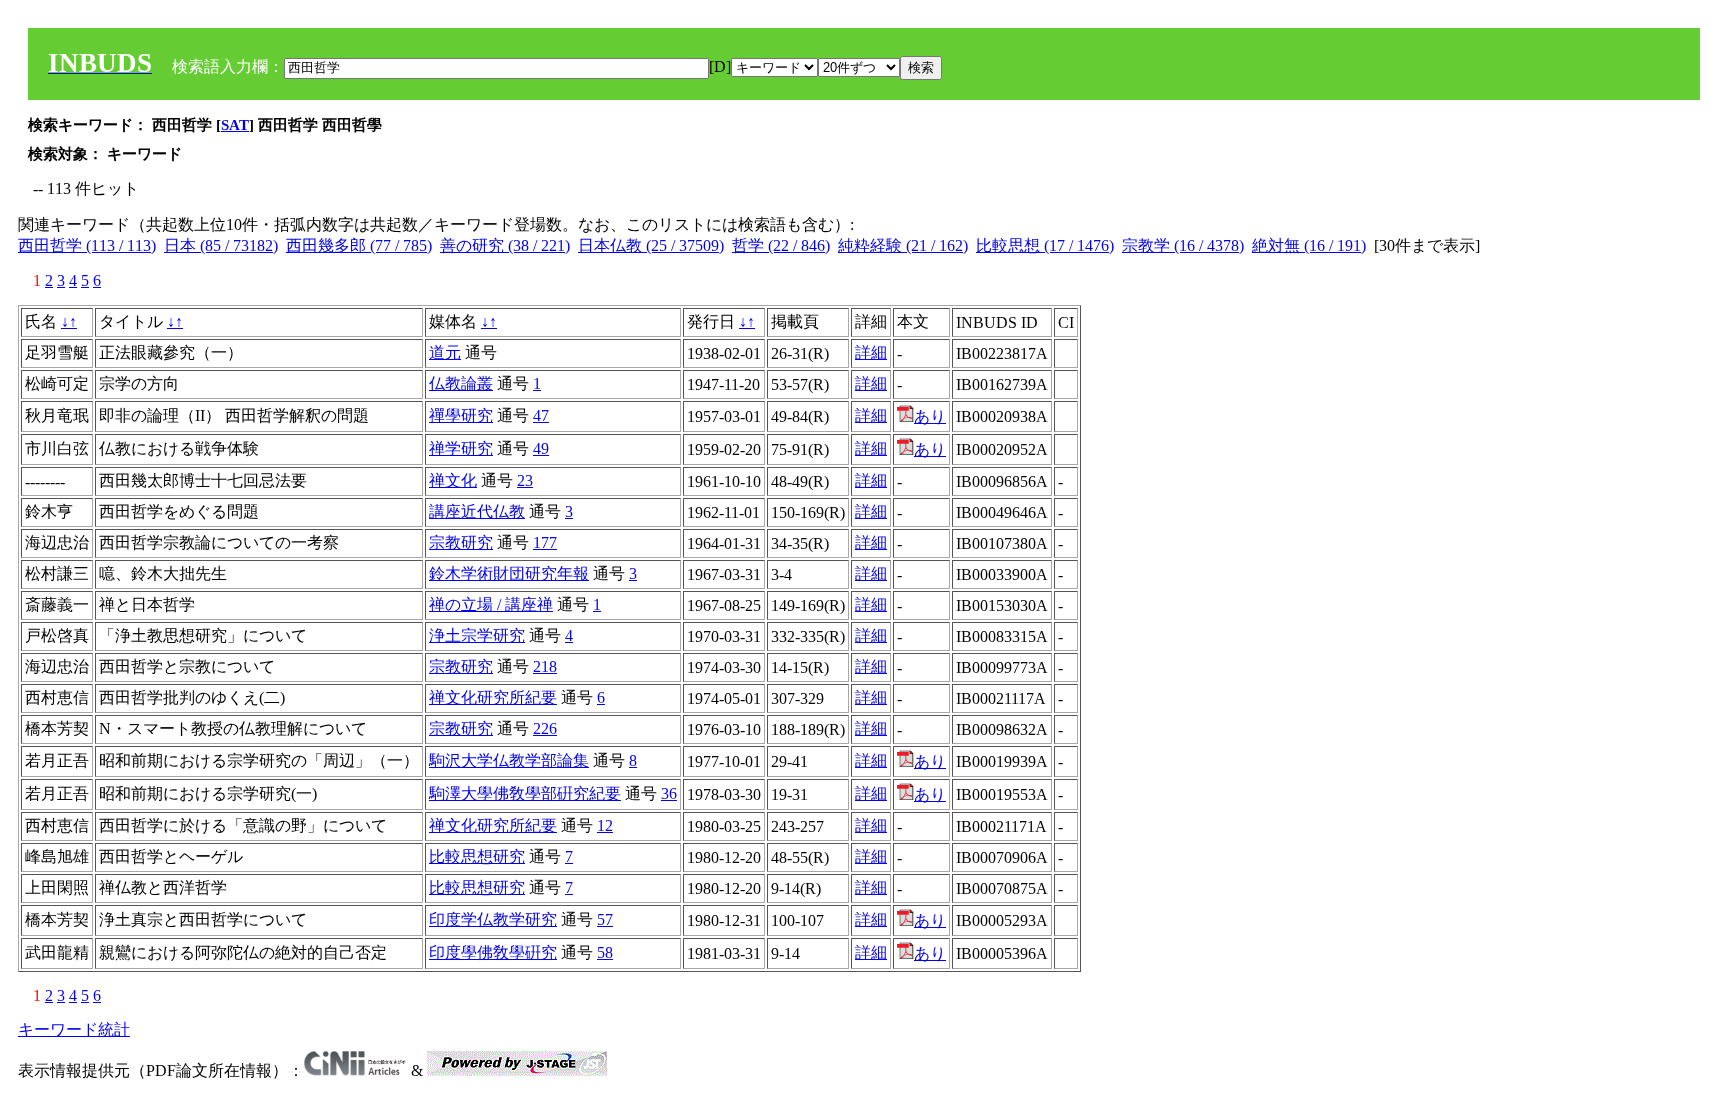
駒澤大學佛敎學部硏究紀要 (525, 793)
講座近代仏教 (477, 511)
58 (605, 952)
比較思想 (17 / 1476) (1045, 245)
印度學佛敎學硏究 (493, 952)
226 (545, 728)
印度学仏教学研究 (493, 919)
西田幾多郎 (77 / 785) (359, 245)
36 (669, 793)
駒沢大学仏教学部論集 (509, 760)
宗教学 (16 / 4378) (1183, 245)
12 (605, 825)
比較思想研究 (477, 856)
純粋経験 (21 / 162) (903, 245)
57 (605, 919)
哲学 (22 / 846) (781, 245)
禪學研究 (461, 415)
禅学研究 (461, 448)
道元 (445, 352)
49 (541, 448)
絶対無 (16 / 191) (1309, 245)
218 (545, 666)
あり (930, 416)
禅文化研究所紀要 (493, 697)
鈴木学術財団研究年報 (509, 573)
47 (541, 415)
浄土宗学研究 (477, 635)
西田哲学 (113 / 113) (87, 245)
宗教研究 (461, 542)
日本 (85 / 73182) (221, 245)
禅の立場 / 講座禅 (491, 604)
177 (545, 542)
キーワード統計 (74, 1029)
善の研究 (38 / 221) (505, 245)
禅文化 (453, 480)
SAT (235, 125)
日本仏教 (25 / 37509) (651, 245)
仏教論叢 (461, 383)
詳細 (871, 352)
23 (525, 480)
